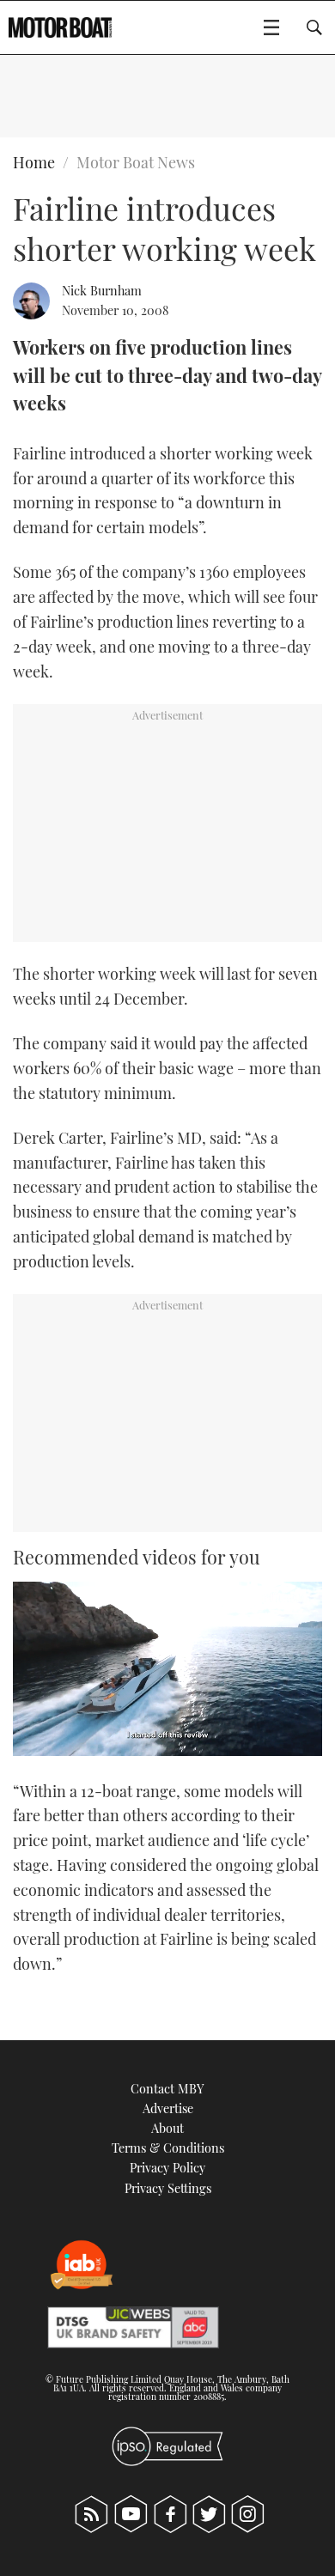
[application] (167, 1669)
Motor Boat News (136, 162)
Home (34, 162)
